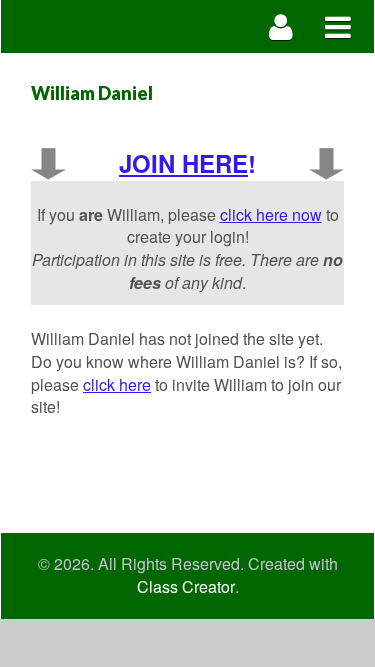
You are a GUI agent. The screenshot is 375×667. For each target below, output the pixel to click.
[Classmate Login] (281, 26)
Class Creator (186, 587)
